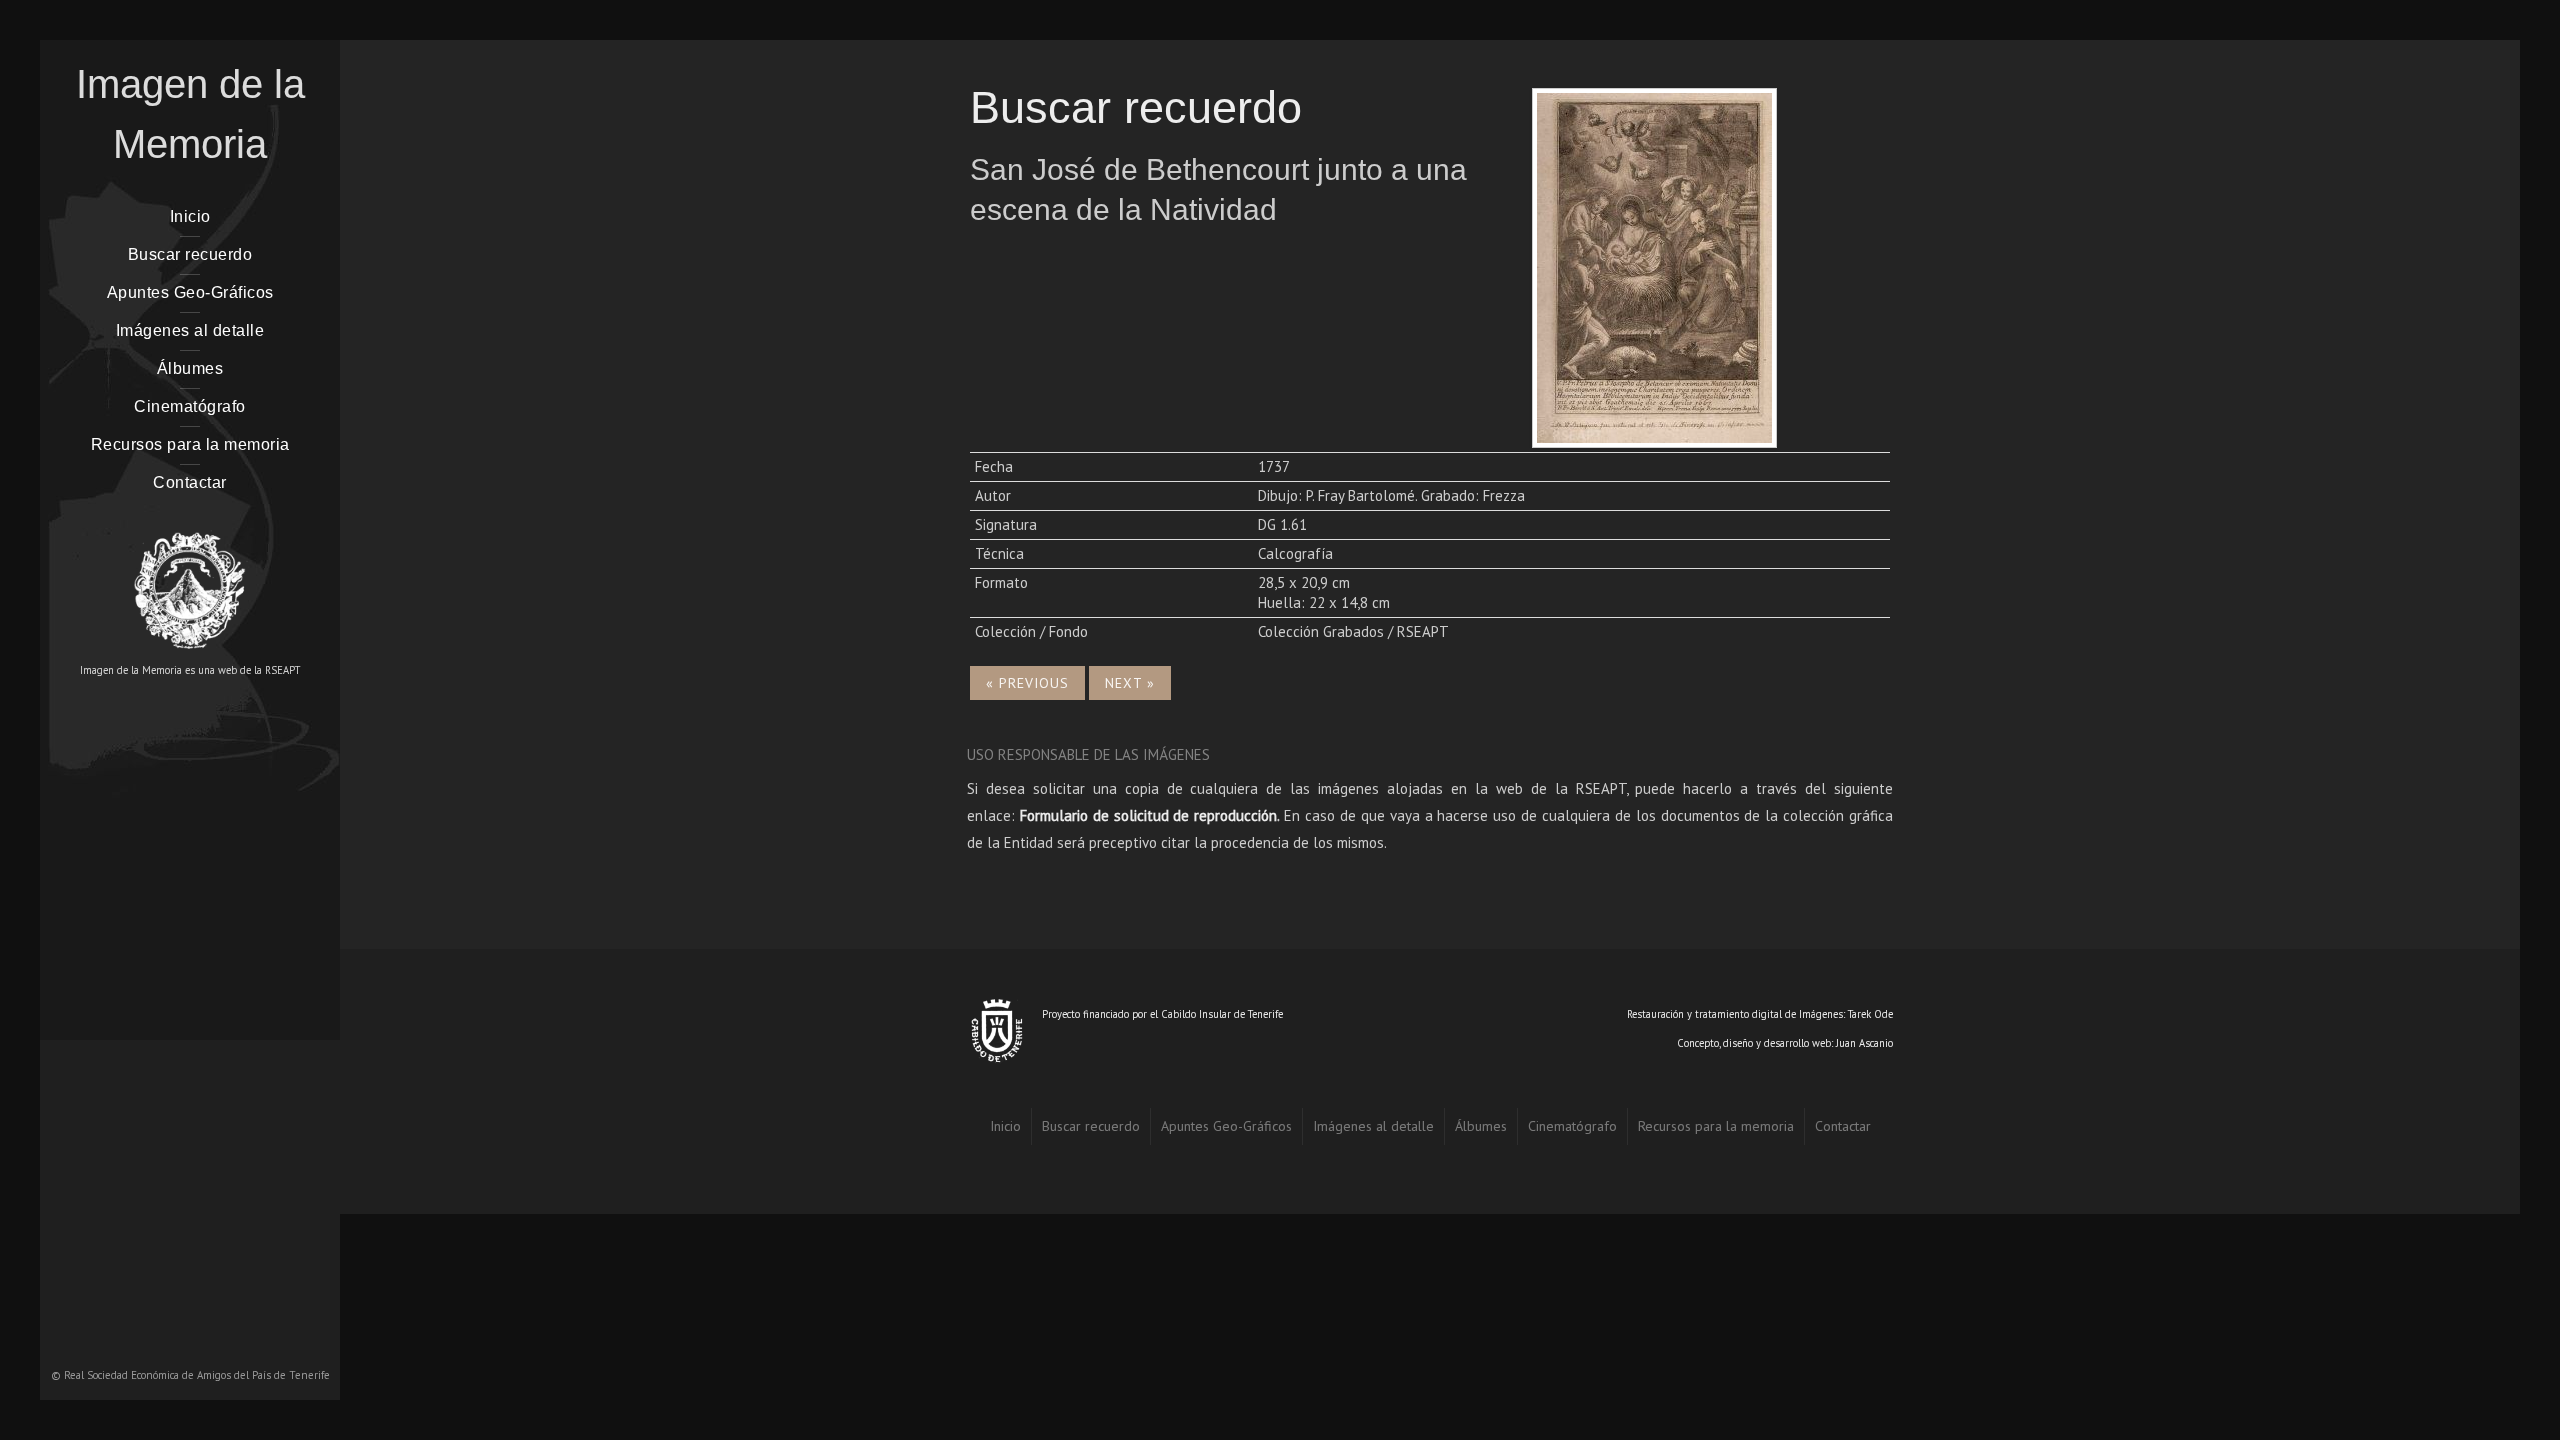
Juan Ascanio (1864, 1043)
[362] (1654, 265)
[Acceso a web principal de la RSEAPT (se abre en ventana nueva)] (190, 581)
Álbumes (190, 368)
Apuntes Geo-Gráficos (190, 292)
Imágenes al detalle (190, 330)
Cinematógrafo (190, 406)
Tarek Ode (1870, 1014)
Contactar (190, 482)
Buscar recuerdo (190, 254)
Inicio (190, 216)
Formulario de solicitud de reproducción (1148, 815)
